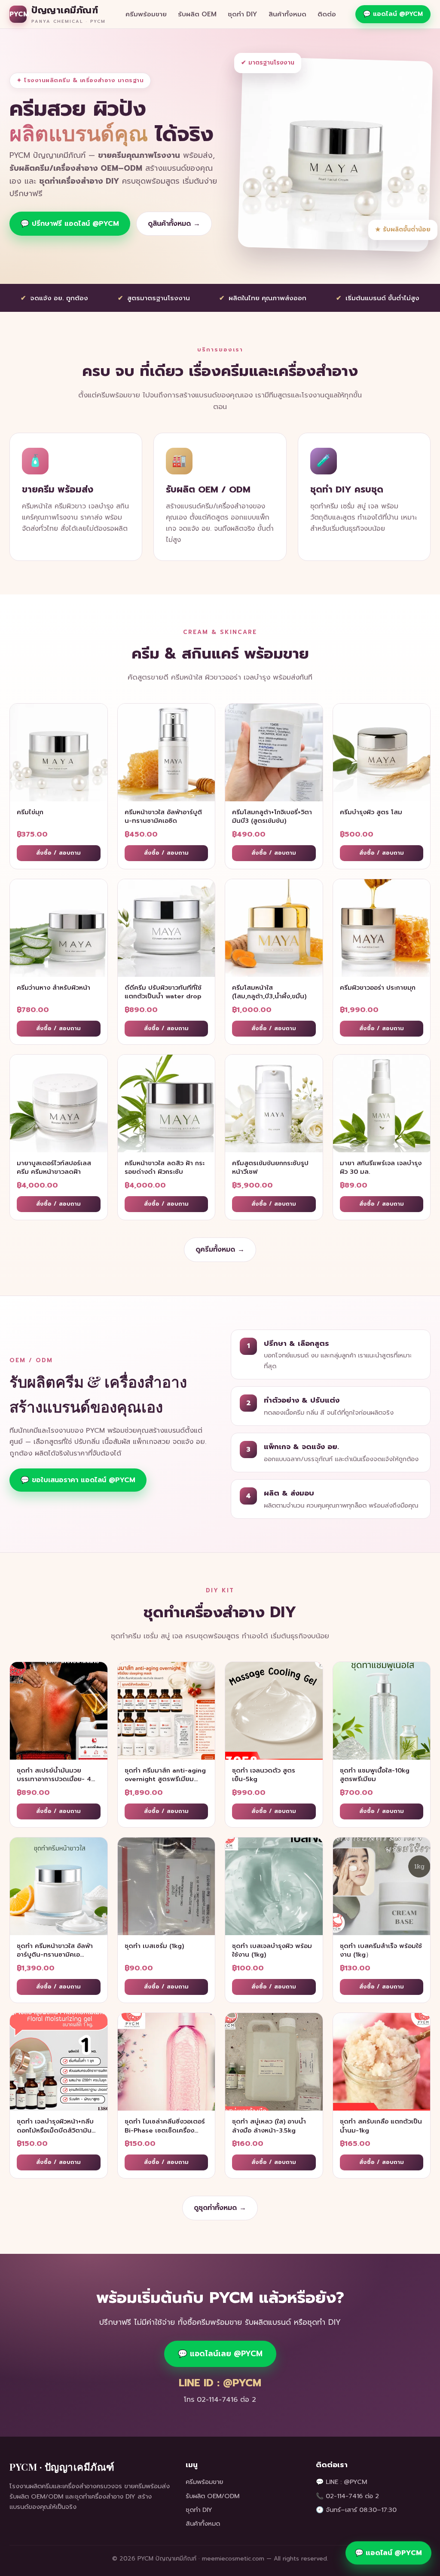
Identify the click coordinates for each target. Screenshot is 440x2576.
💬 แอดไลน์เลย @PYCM (220, 2354)
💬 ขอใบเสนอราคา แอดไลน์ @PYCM (78, 1480)
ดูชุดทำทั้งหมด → (220, 2208)
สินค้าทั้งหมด (287, 14)
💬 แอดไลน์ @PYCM (393, 14)
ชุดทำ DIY (243, 14)
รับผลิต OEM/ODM (212, 2496)
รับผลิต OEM (197, 14)
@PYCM (355, 2482)
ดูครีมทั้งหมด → (220, 1250)
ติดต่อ (327, 14)
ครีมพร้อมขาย (146, 14)
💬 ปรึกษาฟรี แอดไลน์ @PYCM (70, 224)
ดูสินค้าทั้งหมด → (174, 224)
